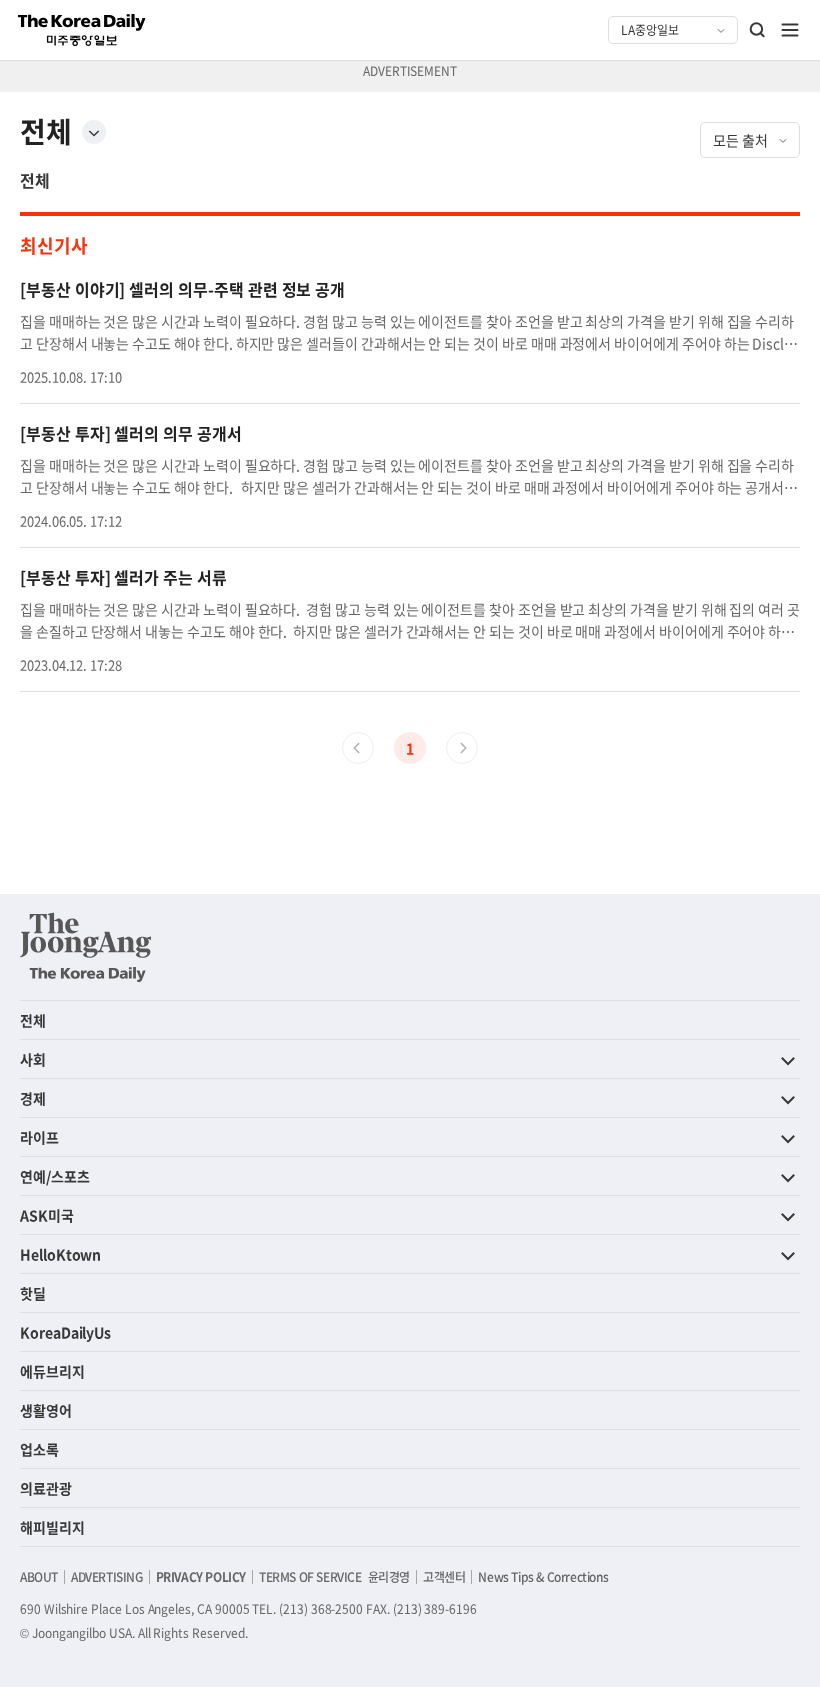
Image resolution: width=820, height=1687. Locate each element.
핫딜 (33, 1293)
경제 (33, 1098)
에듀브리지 (52, 1371)
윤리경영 (389, 1577)
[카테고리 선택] (94, 132)
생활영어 (46, 1410)
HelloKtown (60, 1254)
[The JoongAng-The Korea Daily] (86, 947)
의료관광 (46, 1488)
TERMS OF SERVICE (310, 1577)
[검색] (758, 30)
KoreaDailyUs (65, 1332)
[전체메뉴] (790, 30)
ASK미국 (47, 1215)
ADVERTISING (107, 1577)
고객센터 (444, 1577)
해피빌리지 (52, 1527)
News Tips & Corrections (543, 1577)
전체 (35, 180)
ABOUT (39, 1577)
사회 (33, 1059)
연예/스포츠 (55, 1176)
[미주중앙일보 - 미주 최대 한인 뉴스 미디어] (82, 30)
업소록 (39, 1449)
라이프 (39, 1137)
